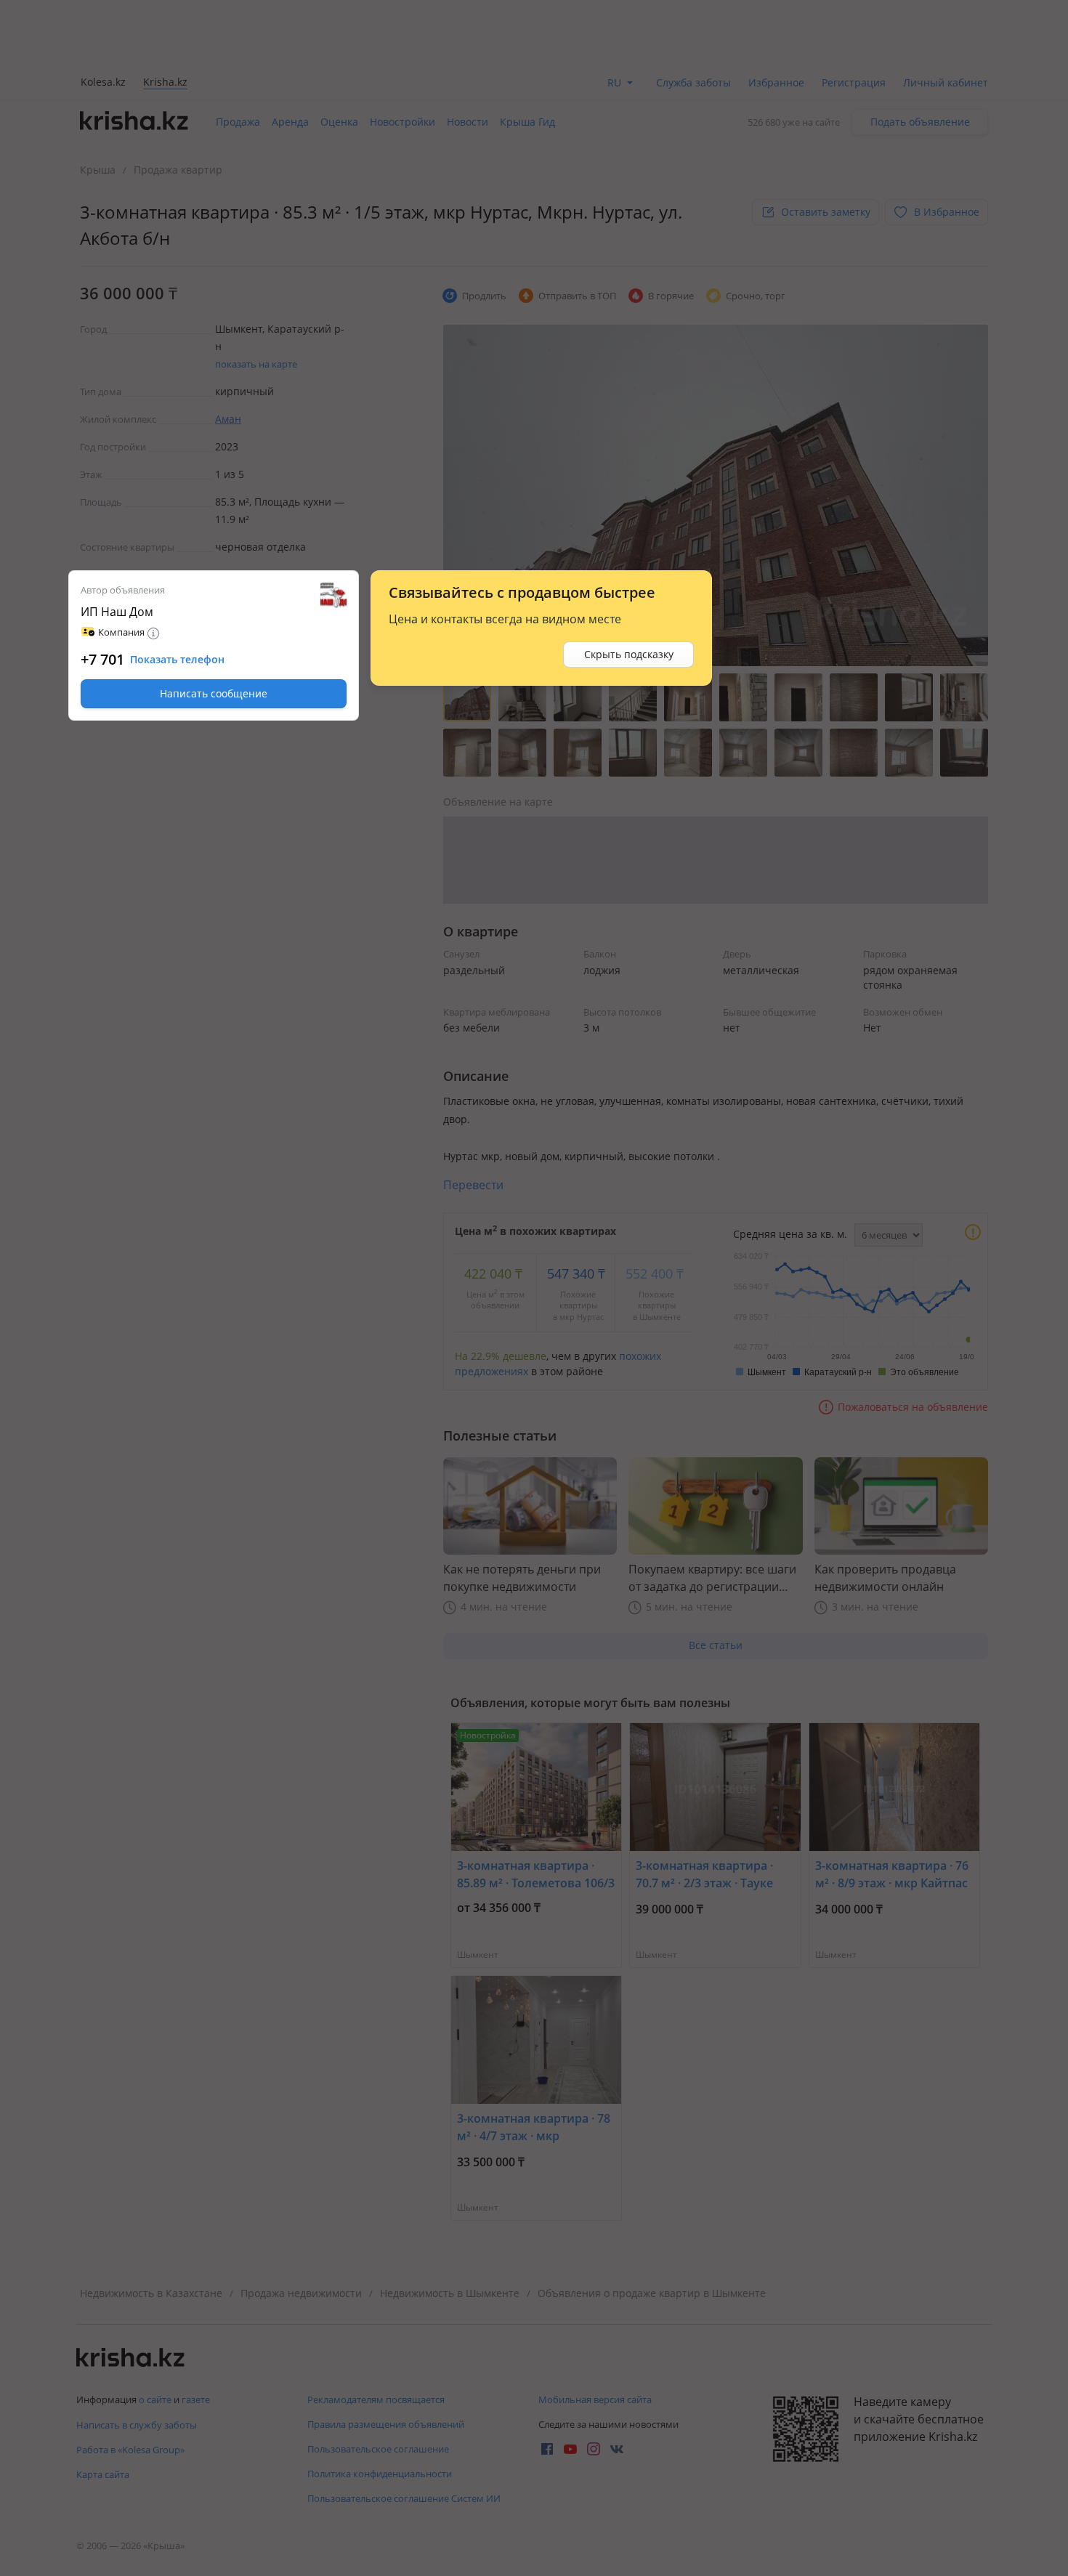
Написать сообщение (214, 693)
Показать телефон (177, 660)
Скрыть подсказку (629, 654)
